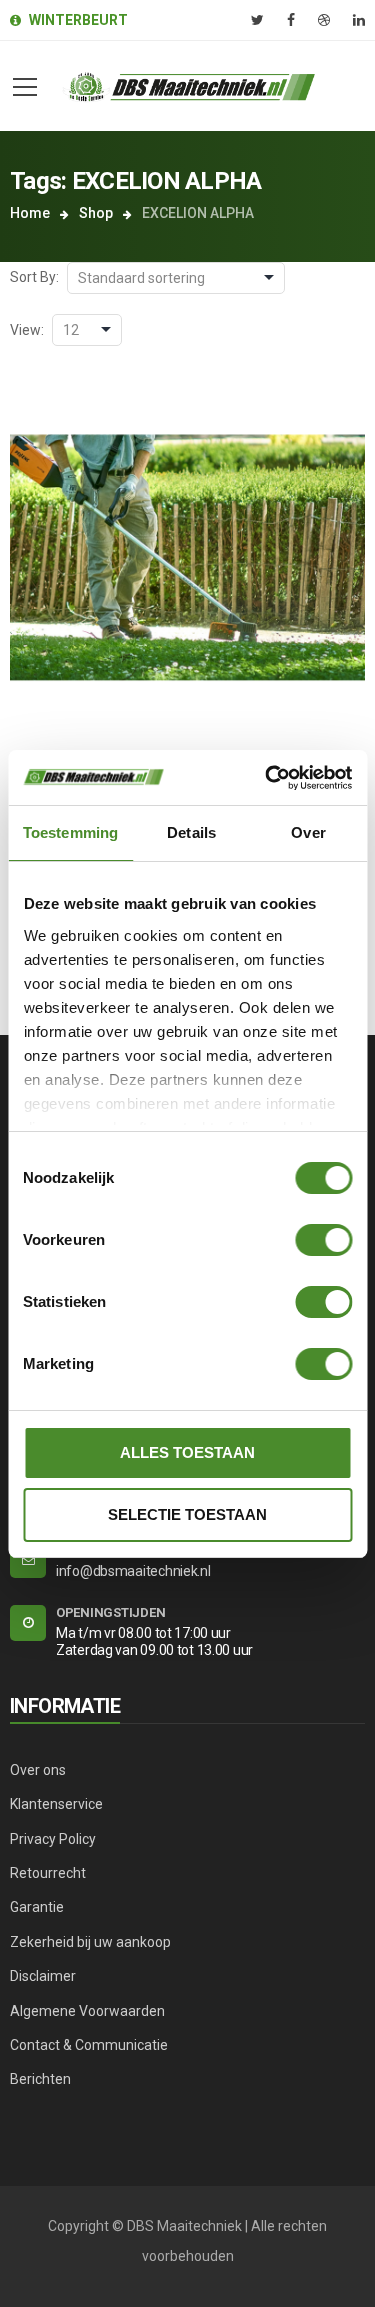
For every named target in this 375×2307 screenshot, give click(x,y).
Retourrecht (48, 1873)
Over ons (38, 1770)
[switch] (323, 1240)
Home (30, 213)
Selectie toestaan (187, 1514)
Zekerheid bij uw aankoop (90, 1942)
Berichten (40, 2079)
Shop (96, 213)
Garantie (37, 1907)
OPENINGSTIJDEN (110, 1612)
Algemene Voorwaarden (87, 2011)
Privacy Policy (53, 1839)
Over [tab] (308, 832)
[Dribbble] (324, 20)
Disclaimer (43, 1976)
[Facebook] (291, 20)
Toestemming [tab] (70, 832)
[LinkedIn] (359, 20)
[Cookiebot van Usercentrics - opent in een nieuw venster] (267, 778)
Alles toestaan (187, 1452)
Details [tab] (191, 832)
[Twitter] (257, 20)
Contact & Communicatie (89, 2045)
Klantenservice (56, 1804)
